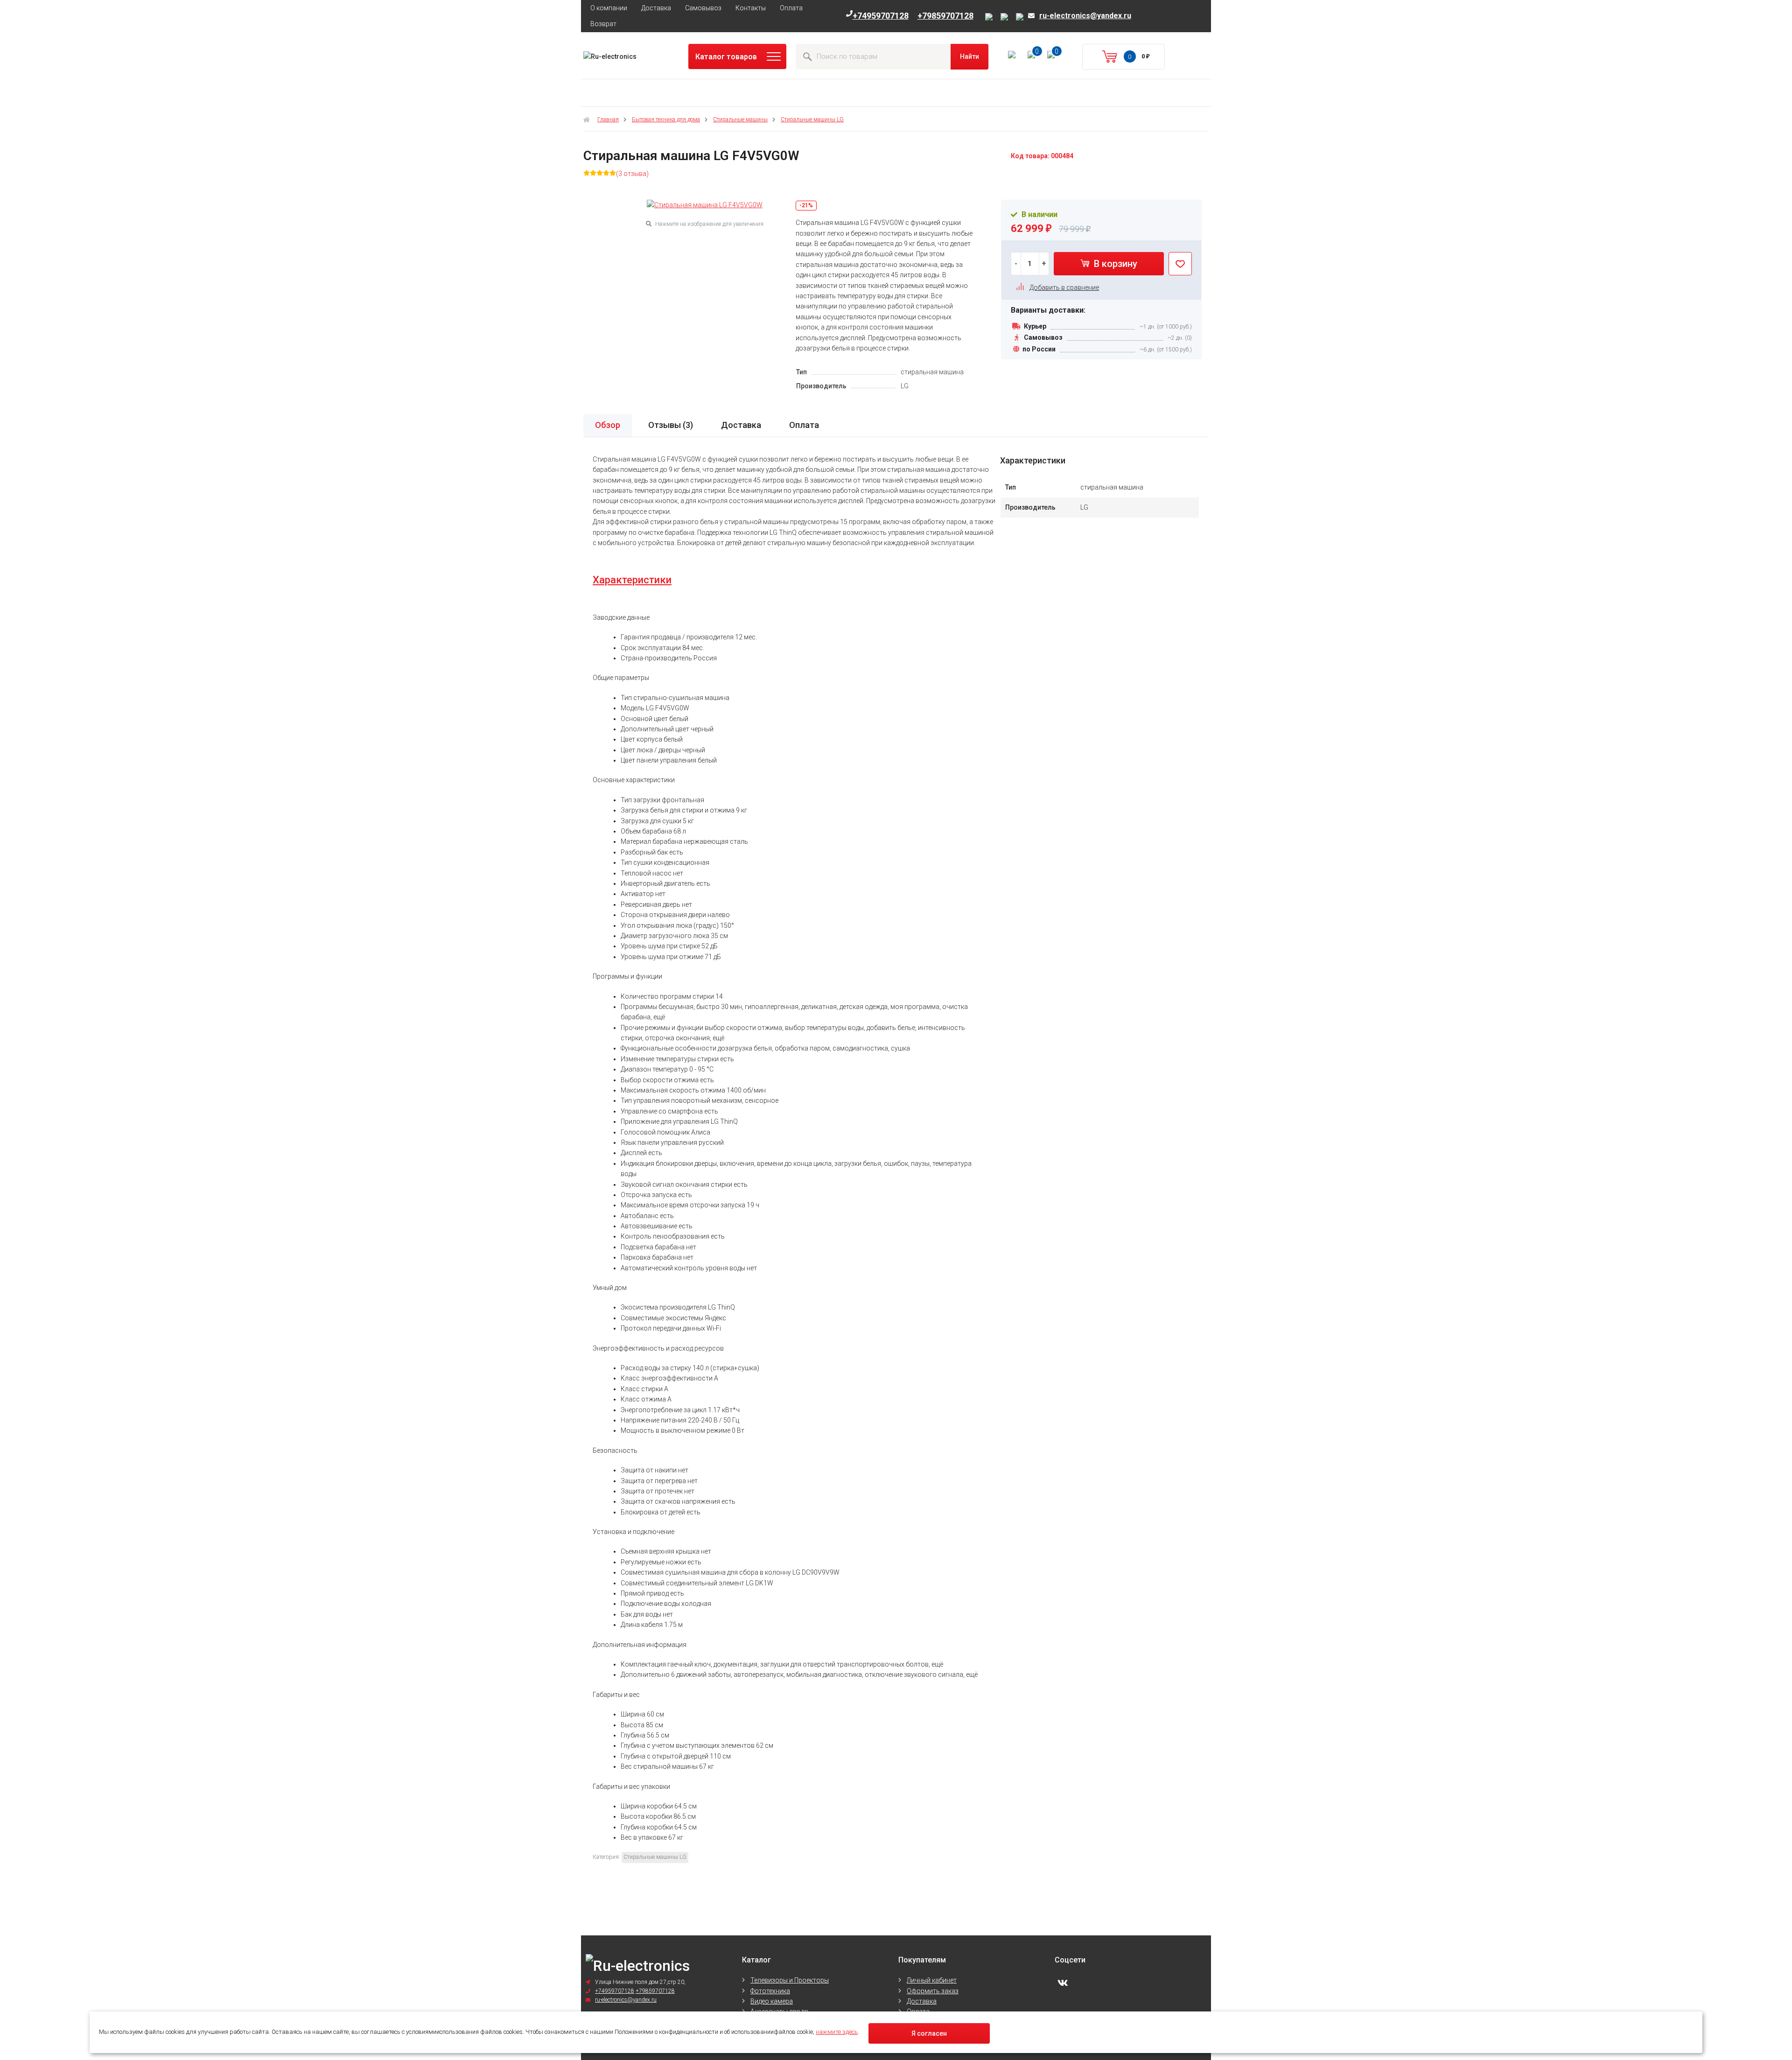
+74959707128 (881, 16)
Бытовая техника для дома (666, 119)
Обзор (608, 425)
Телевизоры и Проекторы (790, 1980)
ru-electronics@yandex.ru (1085, 16)
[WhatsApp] (1020, 17)
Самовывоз (703, 8)
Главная (608, 119)
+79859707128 (945, 16)
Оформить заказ (933, 1991)
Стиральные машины (740, 119)
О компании (609, 8)
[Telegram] (1006, 17)
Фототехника (770, 1991)
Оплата (791, 8)
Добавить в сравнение (1064, 287)
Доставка (656, 8)
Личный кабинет (932, 1980)
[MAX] (990, 17)
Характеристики (632, 580)
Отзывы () (671, 425)
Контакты (751, 8)
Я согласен (929, 2033)
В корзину (1114, 264)
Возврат (603, 24)
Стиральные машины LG (812, 119)
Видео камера (772, 2001)
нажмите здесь (837, 2032)
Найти (969, 56)
